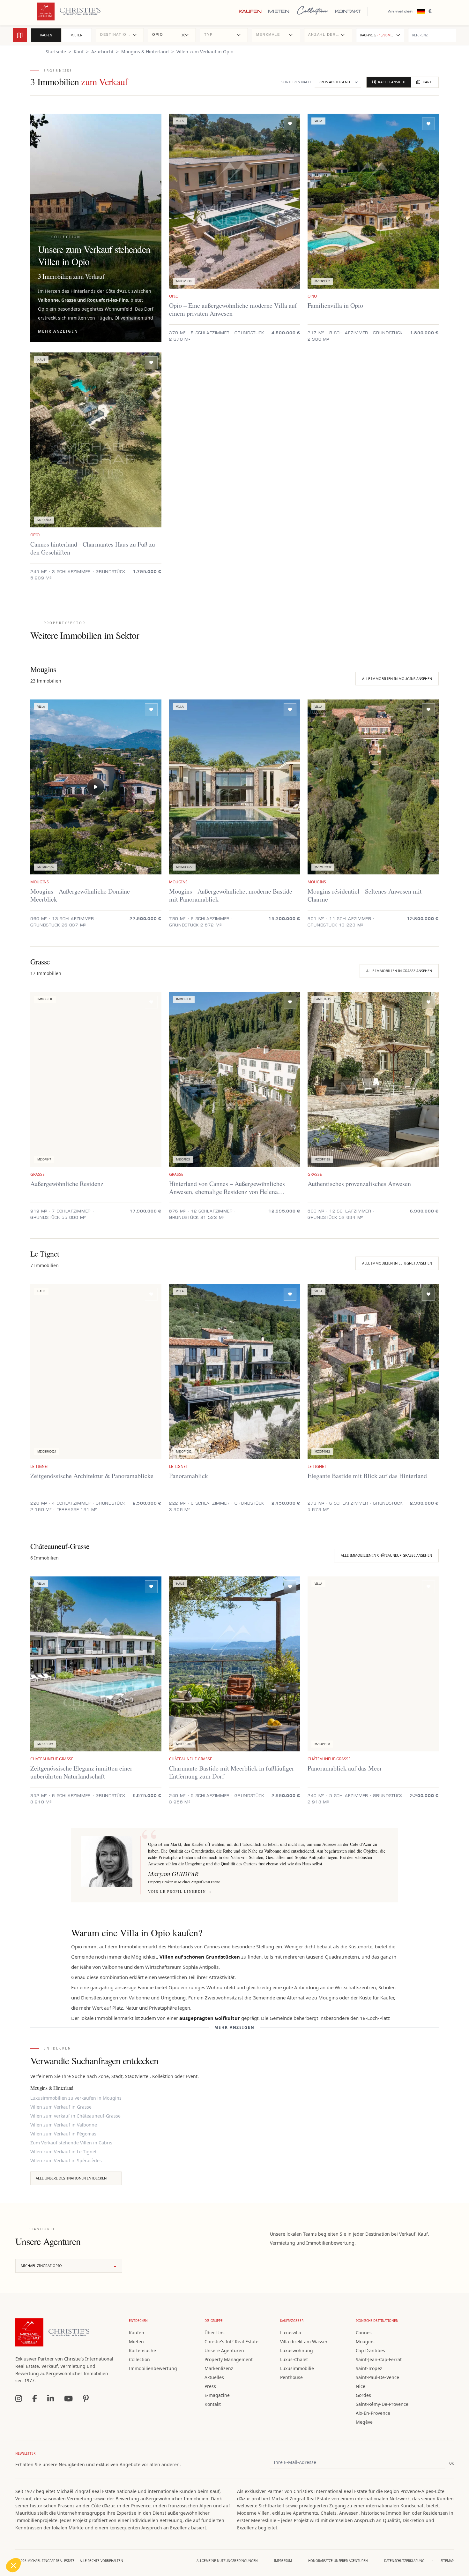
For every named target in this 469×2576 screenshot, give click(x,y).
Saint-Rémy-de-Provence (382, 2404)
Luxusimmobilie (297, 2368)
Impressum (283, 2561)
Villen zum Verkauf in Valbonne (64, 2125)
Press (210, 2386)
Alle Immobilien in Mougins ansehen (397, 679)
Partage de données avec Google (47, 2518)
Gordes (363, 2395)
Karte (428, 82)
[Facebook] (35, 2398)
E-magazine (217, 2395)
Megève (364, 2422)
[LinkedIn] (51, 2398)
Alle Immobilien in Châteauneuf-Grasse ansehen (386, 1555)
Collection (312, 11)
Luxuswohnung (297, 2350)
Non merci (29, 2544)
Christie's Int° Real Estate (231, 2342)
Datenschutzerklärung (404, 2561)
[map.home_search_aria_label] (20, 35)
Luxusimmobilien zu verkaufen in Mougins (76, 2098)
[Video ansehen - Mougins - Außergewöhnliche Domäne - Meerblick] (96, 787)
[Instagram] (19, 2398)
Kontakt (348, 11)
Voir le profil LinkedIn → (180, 1891)
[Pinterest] (86, 2398)
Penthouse (291, 2377)
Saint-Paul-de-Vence (377, 2377)
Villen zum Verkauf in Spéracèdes (66, 2161)
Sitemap (447, 2561)
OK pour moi (118, 2544)
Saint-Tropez (369, 2368)
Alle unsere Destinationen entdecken (71, 2178)
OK (451, 2463)
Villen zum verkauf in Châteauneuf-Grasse (75, 2116)
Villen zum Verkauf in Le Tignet (63, 2152)
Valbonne (48, 300)
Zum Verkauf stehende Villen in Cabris (71, 2143)
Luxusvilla (291, 2333)
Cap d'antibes (370, 2350)
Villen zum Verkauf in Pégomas (63, 2134)
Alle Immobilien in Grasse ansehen (399, 971)
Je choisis (73, 2544)
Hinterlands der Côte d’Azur (100, 291)
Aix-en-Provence (373, 2413)
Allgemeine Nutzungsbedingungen (227, 2561)
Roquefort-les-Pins (108, 300)
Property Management (229, 2359)
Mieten (279, 11)
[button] (13, 2565)
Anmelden (401, 11)
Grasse (69, 300)
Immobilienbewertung (153, 2368)
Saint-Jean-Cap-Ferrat (379, 2359)
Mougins (365, 2342)
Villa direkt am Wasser (304, 2342)
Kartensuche (142, 2350)
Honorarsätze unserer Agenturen (338, 2561)
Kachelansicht (392, 82)
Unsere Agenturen (224, 2350)
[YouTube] (68, 2398)
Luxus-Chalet (294, 2359)
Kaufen (250, 11)
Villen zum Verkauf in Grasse (61, 2107)
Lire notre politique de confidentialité (44, 2497)
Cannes (364, 2333)
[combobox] (120, 35)
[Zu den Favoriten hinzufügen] (290, 124)
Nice (361, 2386)
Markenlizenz (219, 2368)
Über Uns (215, 2333)
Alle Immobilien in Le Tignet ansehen (397, 1263)
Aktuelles (214, 2377)
